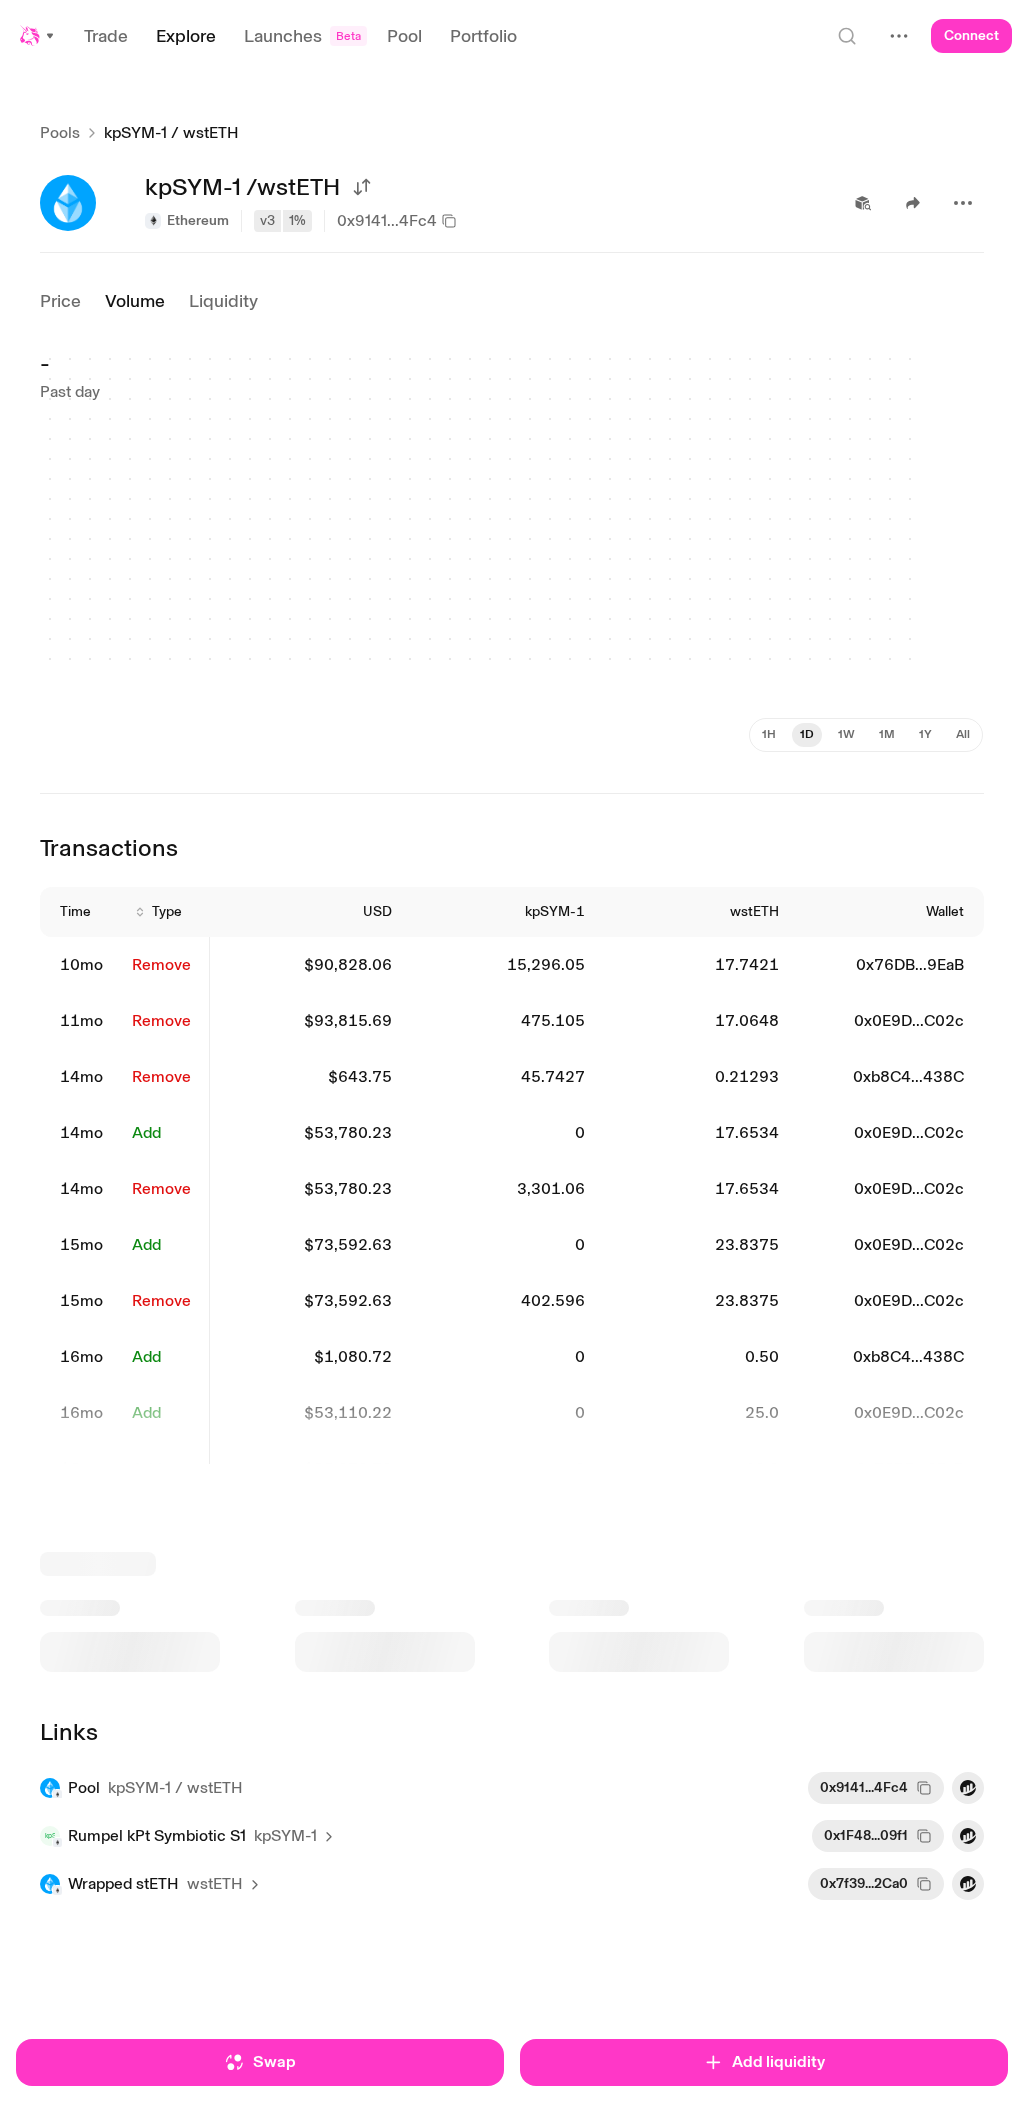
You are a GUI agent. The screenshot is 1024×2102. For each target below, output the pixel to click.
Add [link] (146, 1132)
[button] (38, 36)
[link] (84, 965)
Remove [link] (161, 964)
